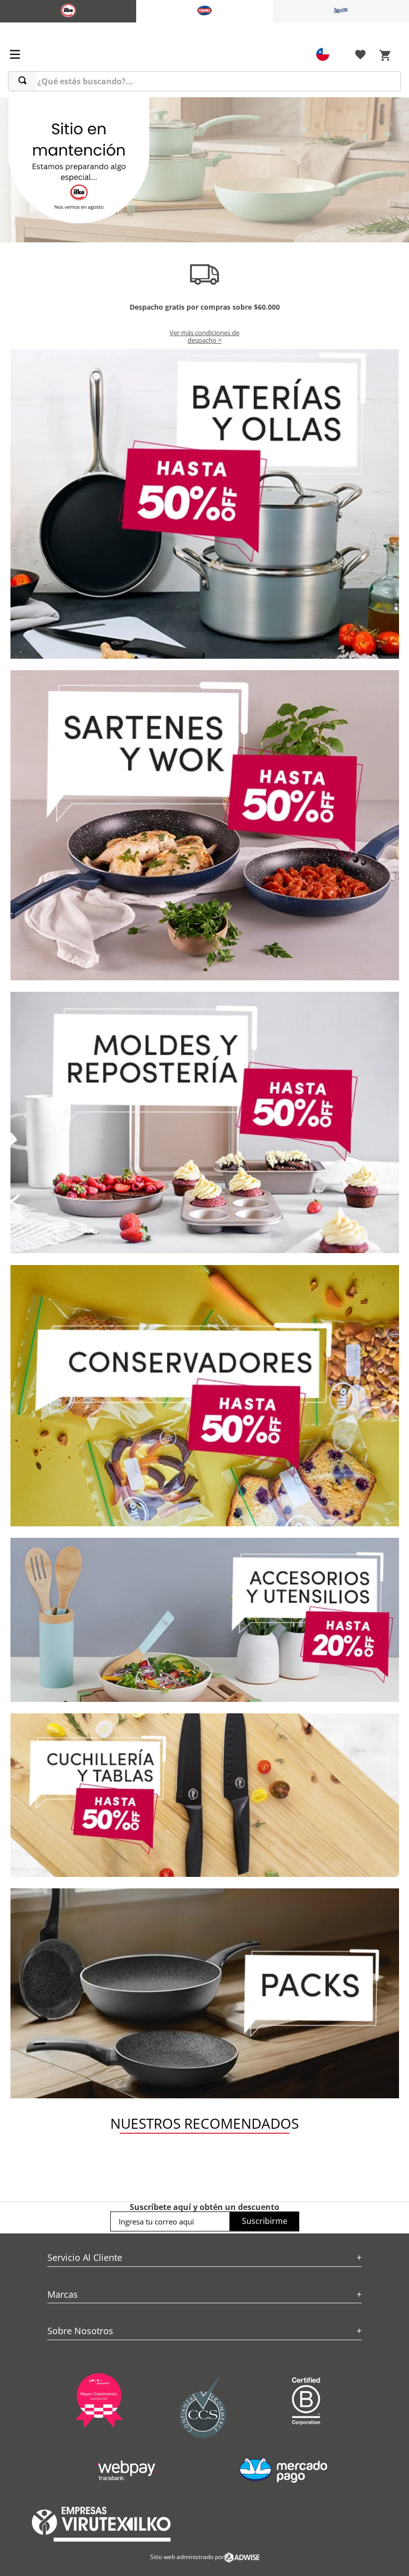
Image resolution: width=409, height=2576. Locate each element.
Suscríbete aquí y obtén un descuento (204, 2207)
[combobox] (204, 81)
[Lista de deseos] (360, 56)
